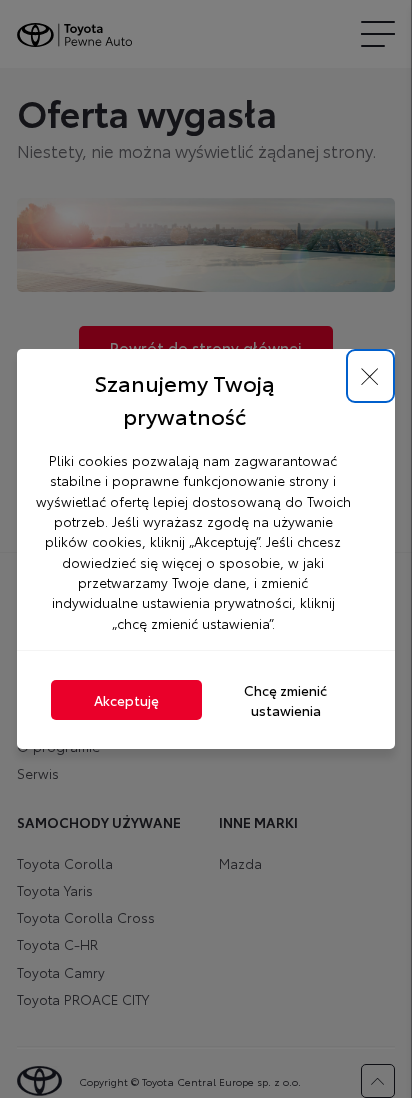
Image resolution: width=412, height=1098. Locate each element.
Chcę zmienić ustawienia (285, 700)
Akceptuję (126, 700)
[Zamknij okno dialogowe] (370, 376)
